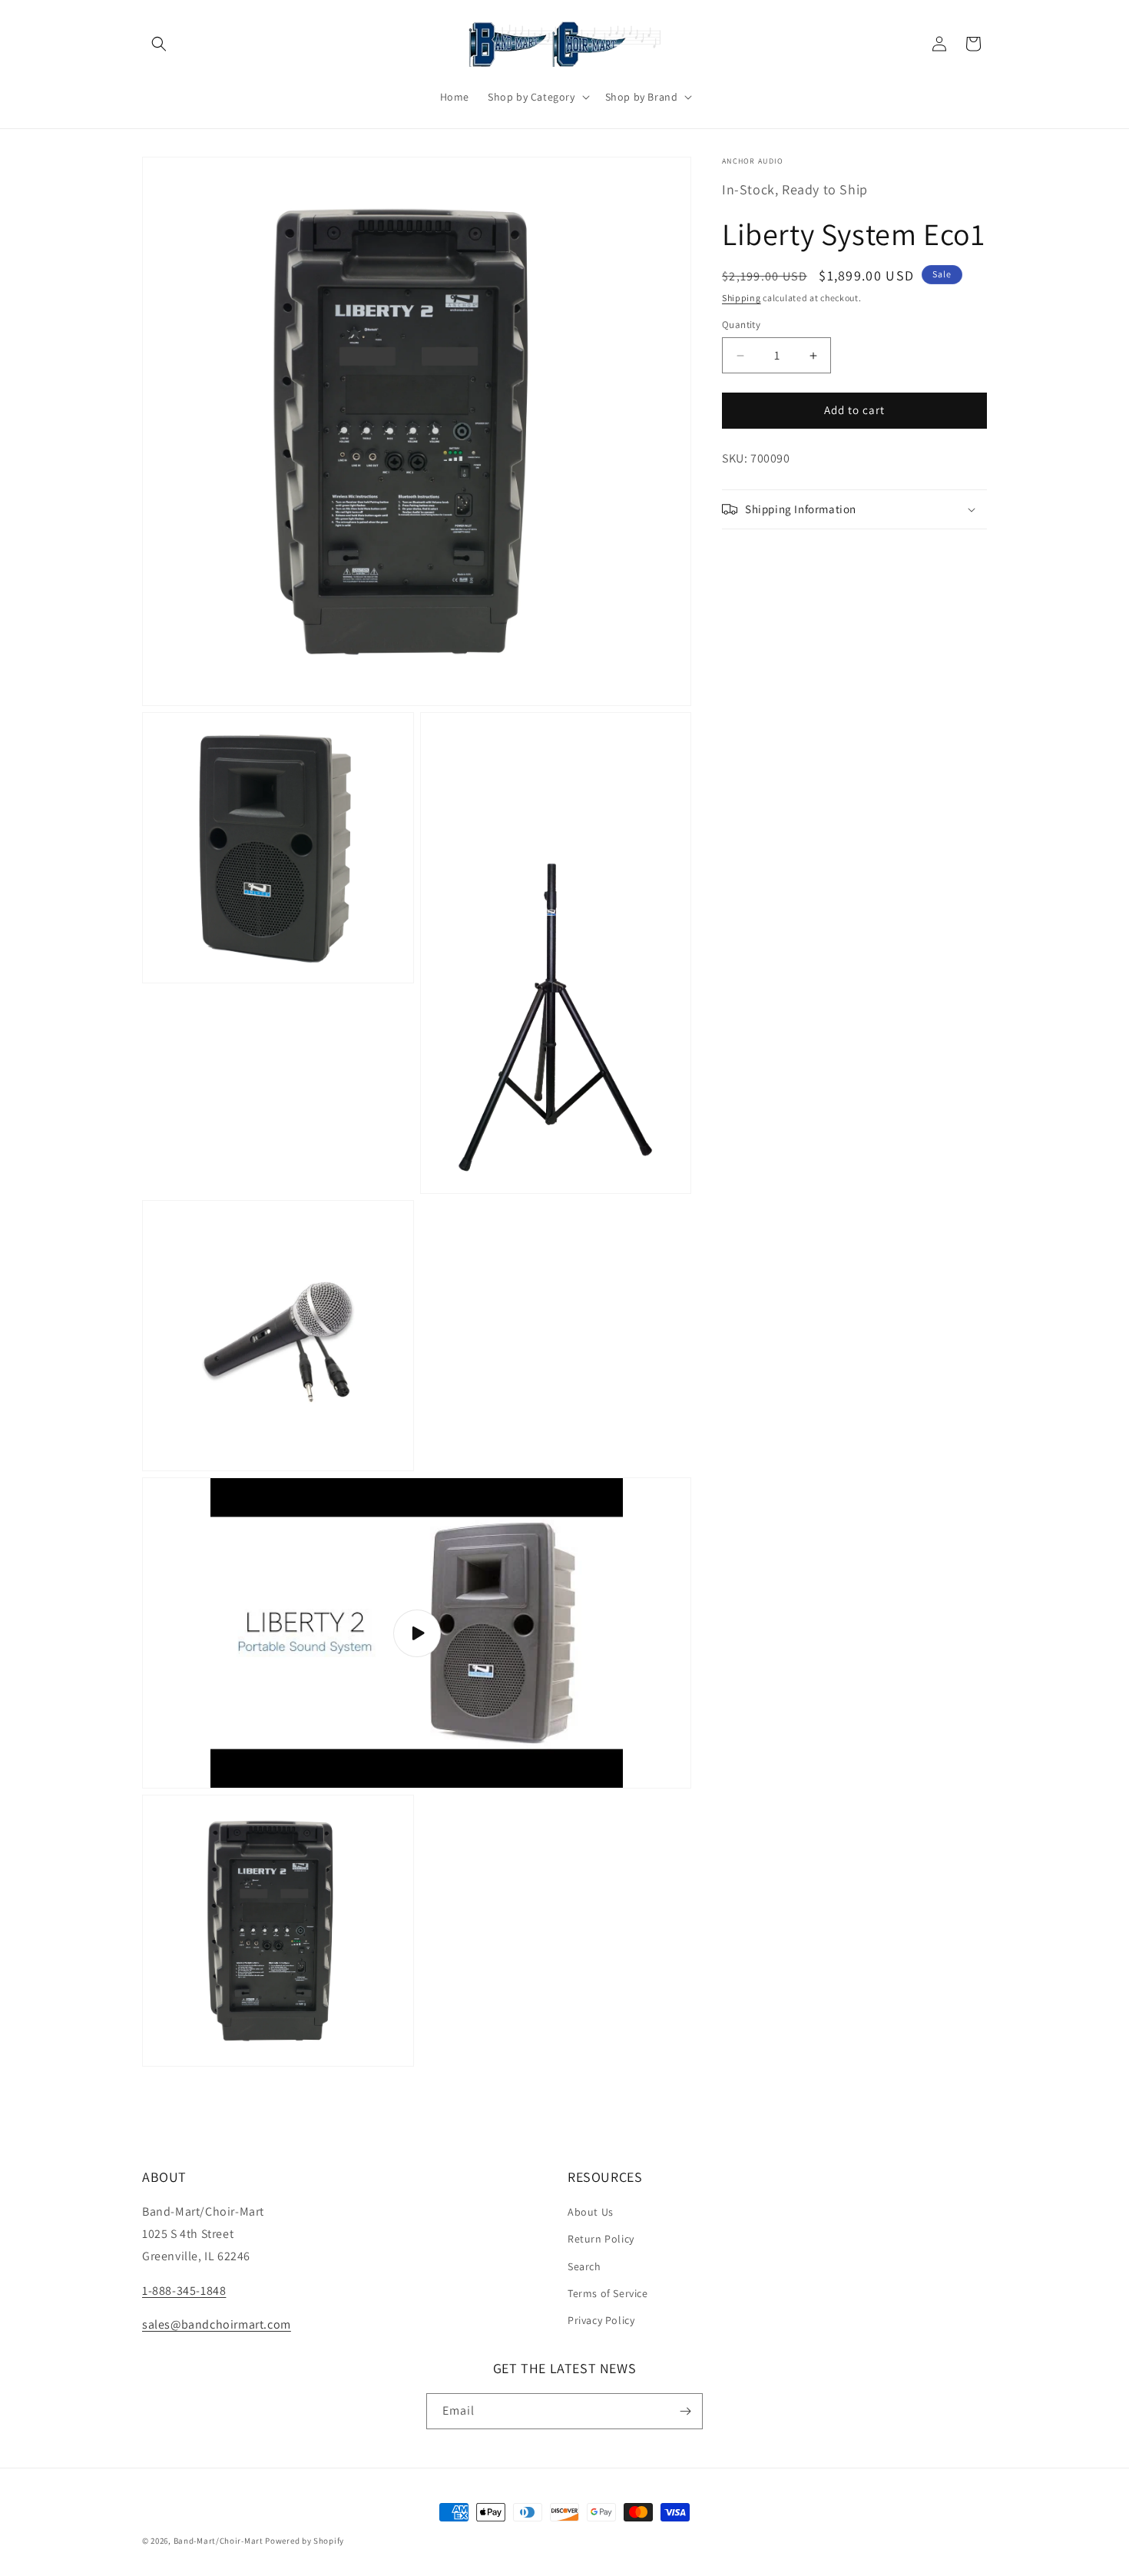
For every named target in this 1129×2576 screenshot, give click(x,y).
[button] (159, 44)
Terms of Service (608, 2293)
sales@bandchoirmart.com (217, 2324)
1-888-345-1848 (184, 2291)
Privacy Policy (601, 2320)
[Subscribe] (685, 2411)
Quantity (741, 325)
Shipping (742, 298)
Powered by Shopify (305, 2541)
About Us (591, 2212)
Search (584, 2266)
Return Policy (601, 2239)
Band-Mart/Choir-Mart (219, 2541)
